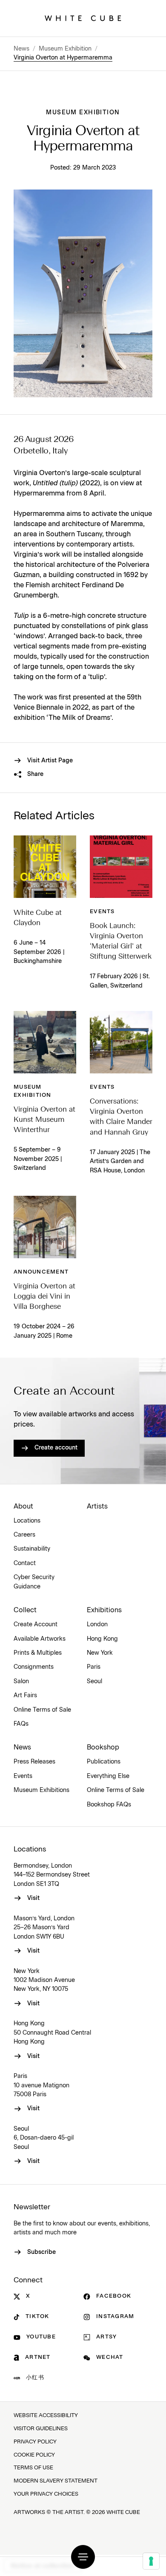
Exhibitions (104, 1610)
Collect (25, 1610)
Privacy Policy (35, 2442)
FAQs (21, 1724)
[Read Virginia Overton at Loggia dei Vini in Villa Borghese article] (45, 1227)
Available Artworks (40, 1639)
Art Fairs (25, 1696)
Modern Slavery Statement (56, 2481)
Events (102, 912)
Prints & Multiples (38, 1653)
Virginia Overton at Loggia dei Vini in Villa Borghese (44, 1297)
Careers (24, 1535)
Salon (21, 1681)
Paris (94, 1667)
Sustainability (32, 1549)
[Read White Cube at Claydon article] (45, 867)
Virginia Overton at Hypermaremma (63, 58)
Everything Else (108, 1776)
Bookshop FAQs (109, 1805)
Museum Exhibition (65, 49)
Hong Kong (102, 1639)
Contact (25, 1563)
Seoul (94, 1681)
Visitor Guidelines (41, 2429)
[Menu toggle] (83, 2557)
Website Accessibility (46, 2416)
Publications (104, 1762)
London (97, 1625)
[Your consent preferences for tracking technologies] (151, 2561)
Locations (27, 1521)
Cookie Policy (34, 2455)
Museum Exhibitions (41, 1790)
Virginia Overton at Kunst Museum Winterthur (44, 1120)
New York (100, 1653)
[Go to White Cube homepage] (83, 18)
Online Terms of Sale (42, 1710)
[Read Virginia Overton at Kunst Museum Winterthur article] (45, 1042)
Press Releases (34, 1762)
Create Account (36, 1625)
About (23, 1506)
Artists (97, 1506)
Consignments (34, 1667)
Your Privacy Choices (46, 2494)
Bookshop (103, 1747)
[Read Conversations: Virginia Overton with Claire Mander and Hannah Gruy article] (121, 1042)
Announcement (41, 1272)
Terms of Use (33, 2468)
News (21, 49)
